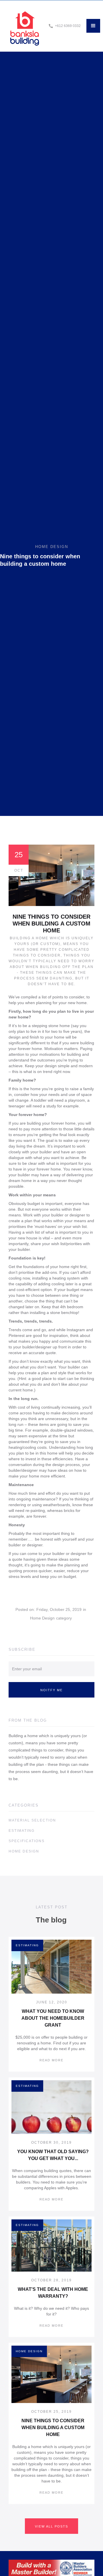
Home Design (42, 1618)
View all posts (51, 2526)
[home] (24, 26)
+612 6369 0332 (68, 26)
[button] (93, 26)
